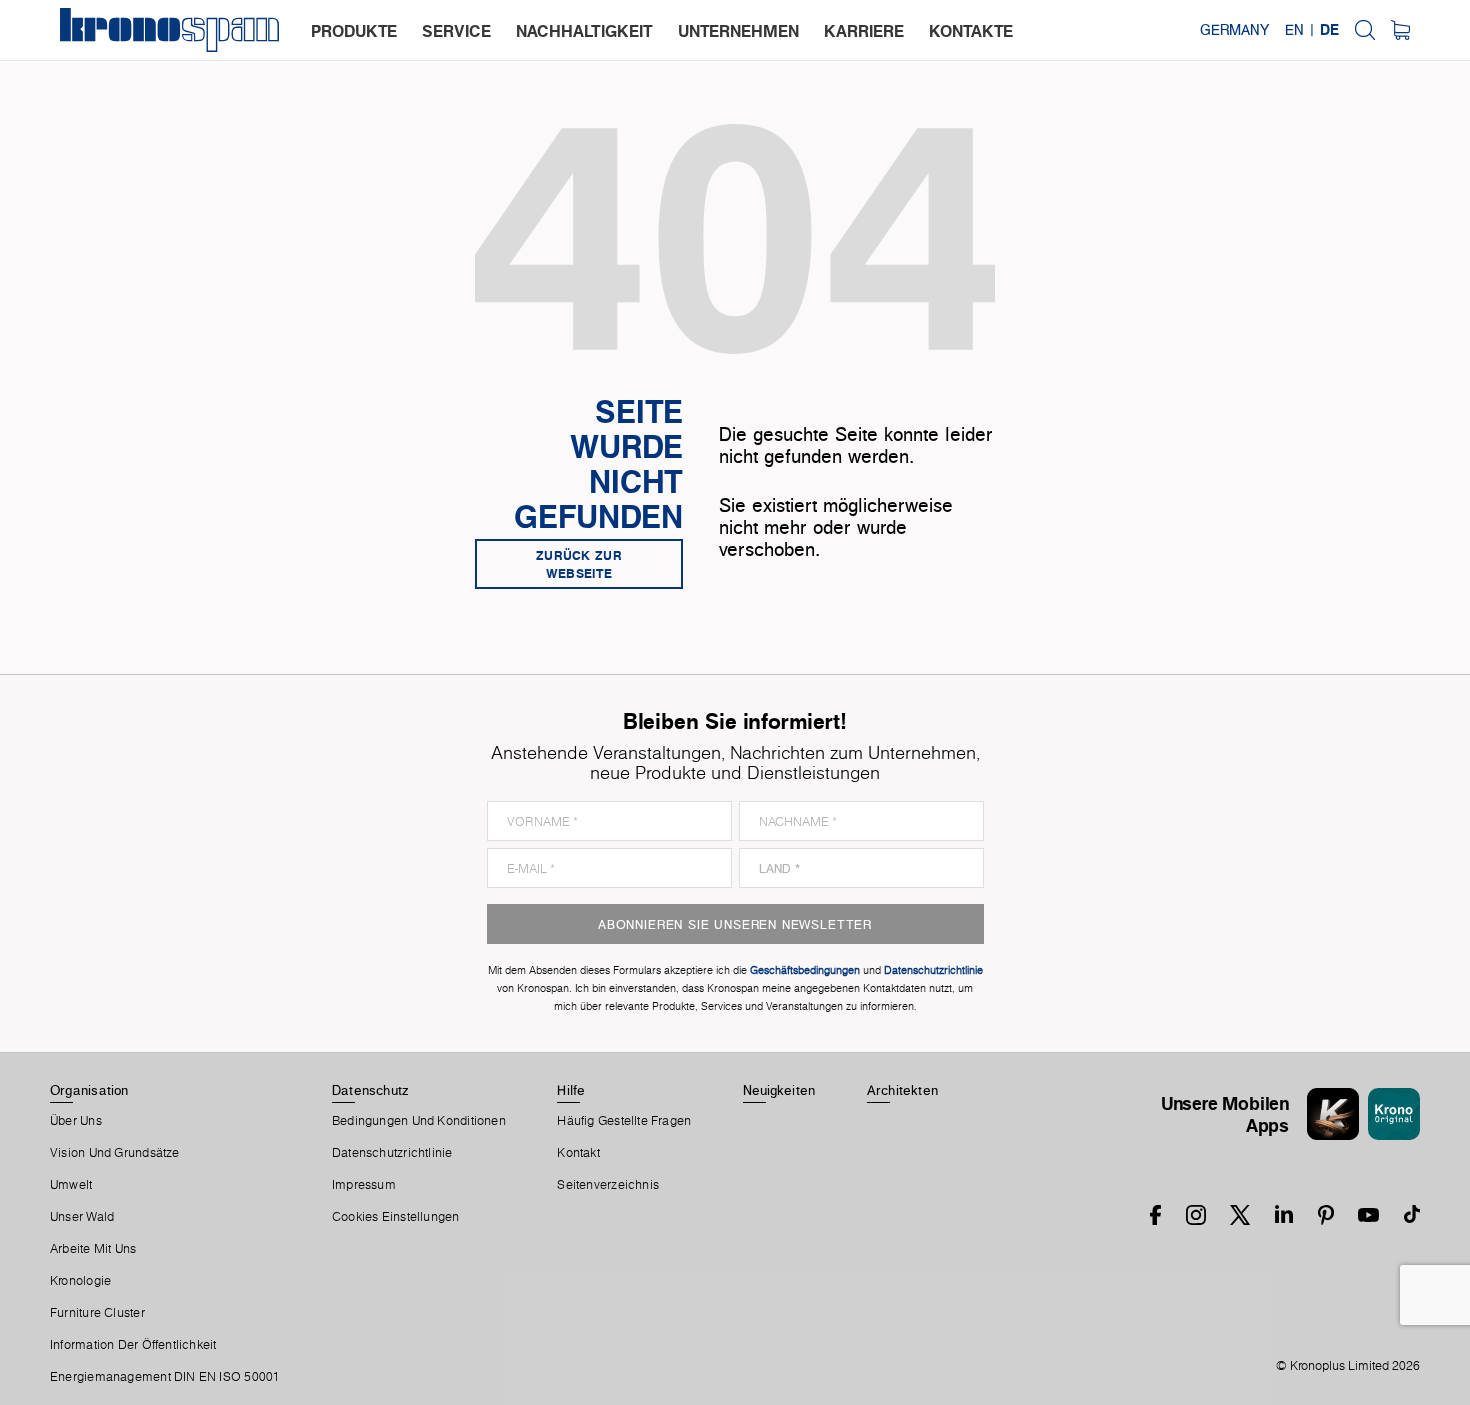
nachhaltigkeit (584, 31)
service (456, 31)
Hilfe (571, 1090)
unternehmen (738, 31)
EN (1294, 30)
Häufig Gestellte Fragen (624, 1121)
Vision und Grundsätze (115, 1153)
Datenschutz (370, 1090)
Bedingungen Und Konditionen (419, 1121)
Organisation (89, 1090)
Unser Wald (82, 1217)
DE (1329, 30)
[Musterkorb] (1400, 30)
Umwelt (71, 1185)
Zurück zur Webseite (579, 564)
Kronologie (80, 1281)
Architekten (902, 1090)
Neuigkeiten (779, 1090)
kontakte (971, 31)
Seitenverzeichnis (608, 1185)
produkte (354, 31)
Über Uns (76, 1121)
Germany (1234, 30)
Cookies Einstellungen (396, 1217)
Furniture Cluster (97, 1313)
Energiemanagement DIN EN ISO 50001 (165, 1377)
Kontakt (578, 1153)
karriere (864, 31)
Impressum (364, 1185)
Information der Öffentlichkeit (133, 1345)
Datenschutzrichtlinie (392, 1153)
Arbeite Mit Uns (93, 1249)
